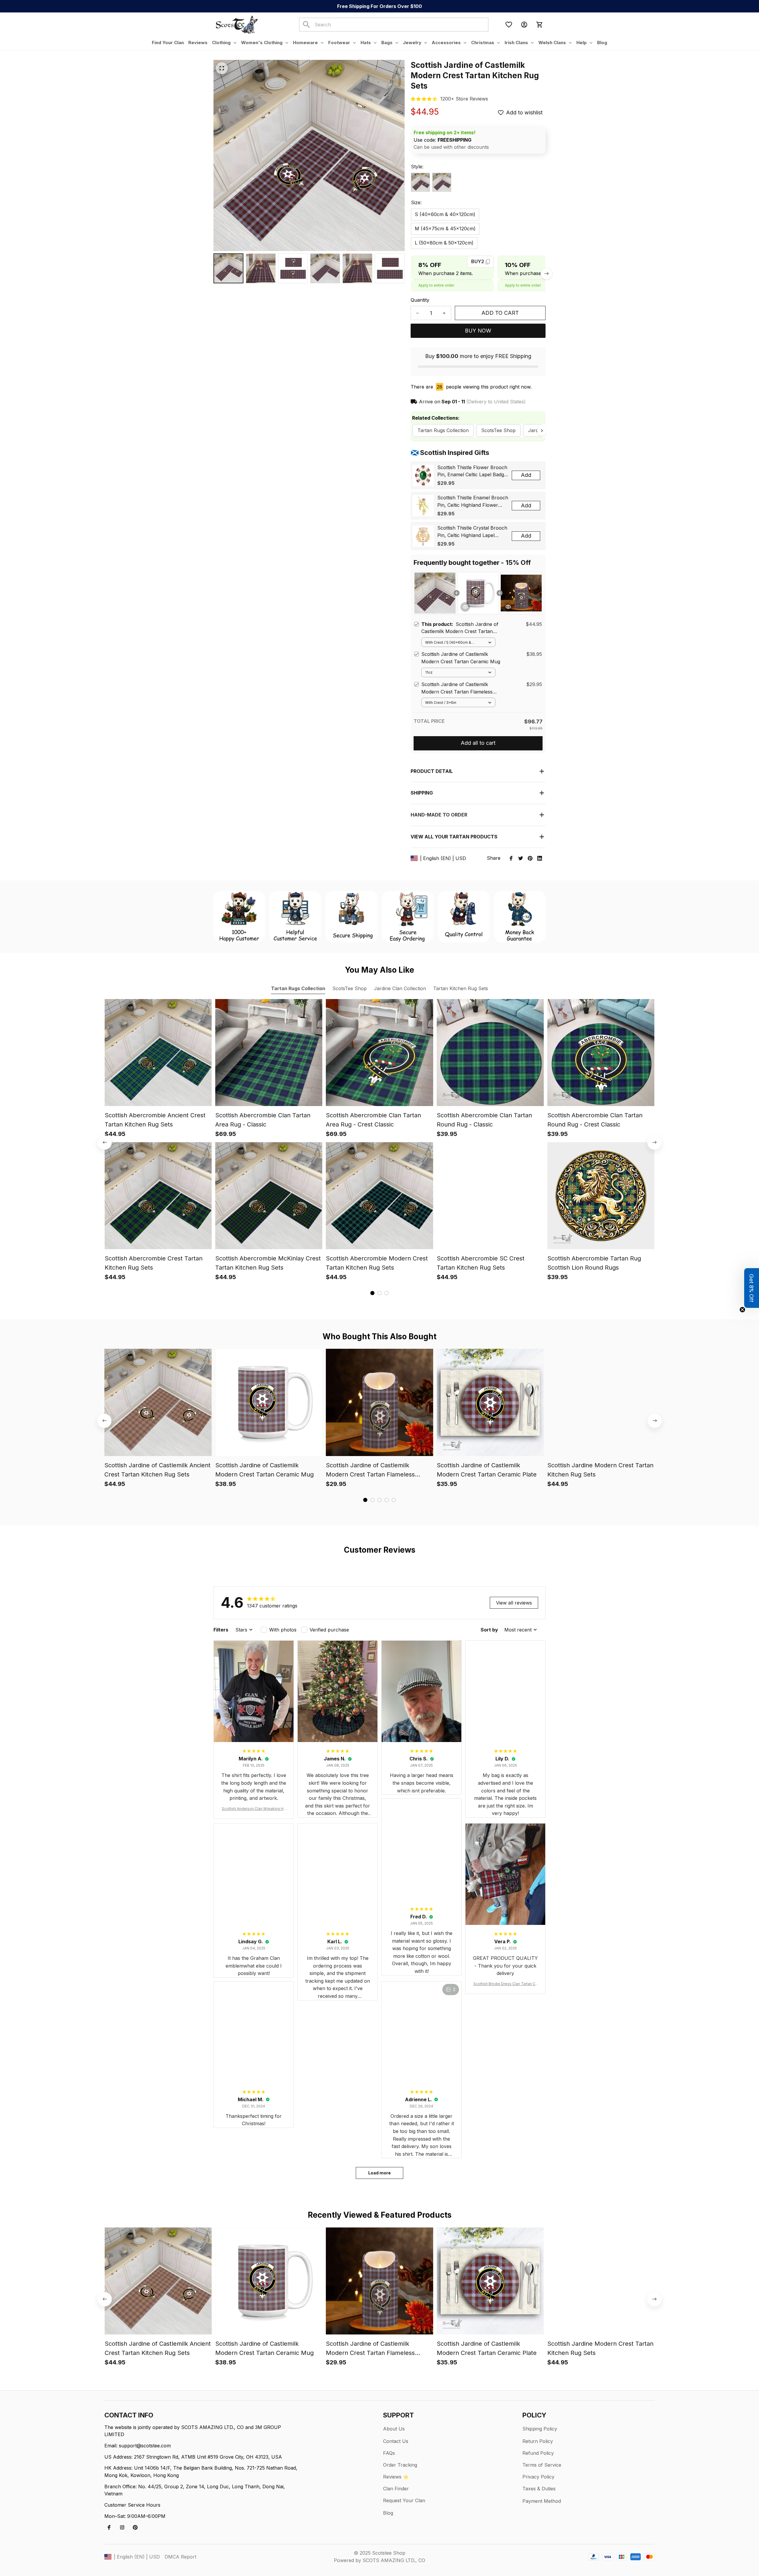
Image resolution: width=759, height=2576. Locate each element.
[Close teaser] (742, 1310)
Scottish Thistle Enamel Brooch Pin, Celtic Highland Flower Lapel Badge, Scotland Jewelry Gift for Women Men (473, 502)
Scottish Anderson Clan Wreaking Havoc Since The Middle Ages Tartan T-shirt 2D (254, 1809)
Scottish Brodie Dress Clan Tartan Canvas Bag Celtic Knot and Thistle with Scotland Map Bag (505, 1984)
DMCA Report (180, 2557)
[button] (752, 1288)
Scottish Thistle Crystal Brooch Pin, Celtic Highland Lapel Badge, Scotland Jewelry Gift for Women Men (472, 532)
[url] (464, 99)
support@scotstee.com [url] (145, 2446)
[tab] (372, 1293)
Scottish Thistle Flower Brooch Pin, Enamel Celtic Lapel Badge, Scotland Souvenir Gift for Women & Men (473, 472)
